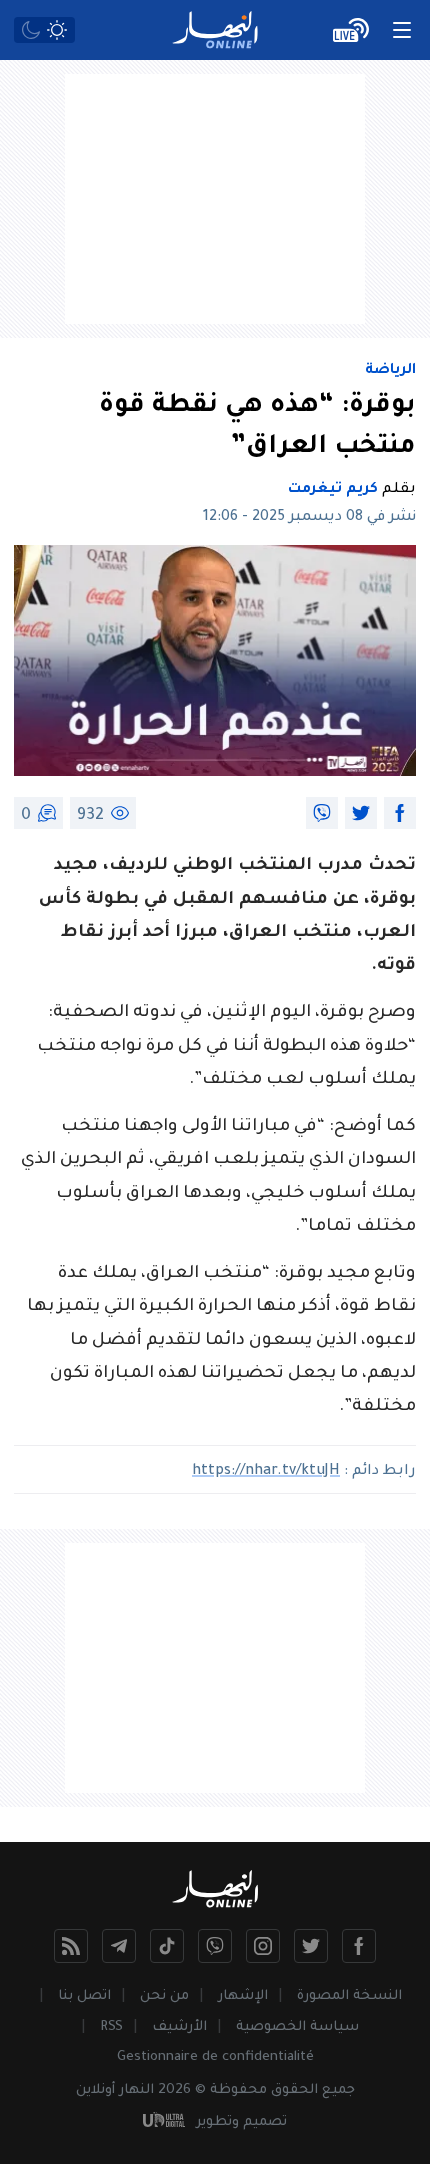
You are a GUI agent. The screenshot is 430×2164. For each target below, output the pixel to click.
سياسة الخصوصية (297, 2027)
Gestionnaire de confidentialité (215, 2057)
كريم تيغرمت (333, 490)
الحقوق (294, 2090)
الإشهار (243, 1996)
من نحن (164, 1996)
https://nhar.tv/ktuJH (266, 1472)
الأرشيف (179, 2027)
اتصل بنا (84, 1996)
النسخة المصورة (349, 1996)
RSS (111, 2027)
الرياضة (390, 371)
